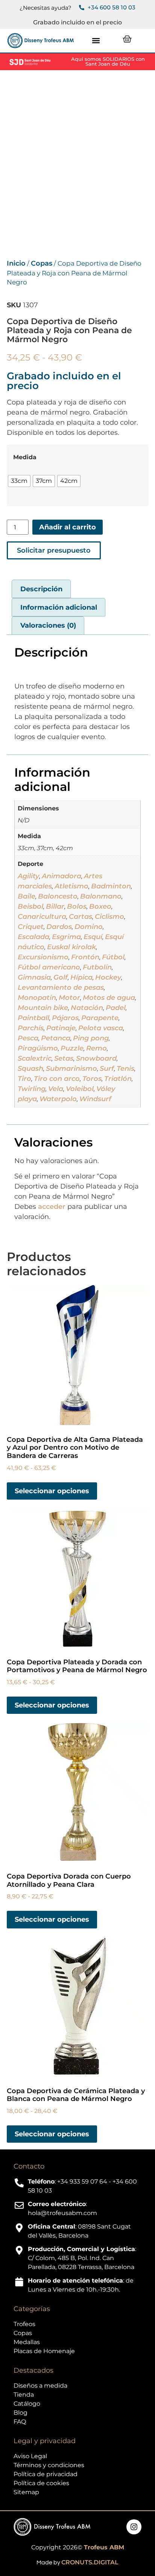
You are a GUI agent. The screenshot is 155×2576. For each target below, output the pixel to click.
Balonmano (101, 896)
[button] (96, 41)
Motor (69, 998)
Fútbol (113, 957)
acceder (52, 1207)
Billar (55, 906)
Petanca (56, 1038)
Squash (30, 1069)
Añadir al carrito (68, 527)
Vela (56, 1089)
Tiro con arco (57, 1079)
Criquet (31, 927)
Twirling (32, 1089)
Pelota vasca (101, 1028)
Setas (64, 1058)
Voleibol (80, 1089)
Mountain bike (43, 1008)
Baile (27, 896)
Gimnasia (34, 977)
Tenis (125, 1069)
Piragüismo (38, 1048)
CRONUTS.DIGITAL (90, 2562)
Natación (87, 1008)
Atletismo (71, 886)
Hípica (81, 977)
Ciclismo (109, 917)
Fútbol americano (49, 967)
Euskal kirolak (71, 947)
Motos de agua (109, 998)
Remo (96, 1048)
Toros (92, 1079)
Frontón (85, 957)
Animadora (62, 876)
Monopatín (37, 998)
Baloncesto (58, 896)
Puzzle (72, 1048)
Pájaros (65, 1018)
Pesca (28, 1038)
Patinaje (61, 1028)
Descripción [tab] (41, 589)
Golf (61, 977)
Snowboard (96, 1058)
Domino (89, 927)
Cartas (81, 917)
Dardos (59, 927)
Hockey (108, 977)
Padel (116, 1008)
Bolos (77, 906)
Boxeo (100, 906)
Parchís (31, 1028)
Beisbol (30, 906)
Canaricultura (42, 917)
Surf (107, 1069)
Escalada (33, 937)
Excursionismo (43, 957)
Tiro (24, 1079)
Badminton (111, 886)
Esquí (93, 937)
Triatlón (118, 1079)
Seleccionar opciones (52, 1491)
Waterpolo (58, 1099)
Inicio (16, 263)
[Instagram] (134, 2527)
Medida (25, 457)
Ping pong (91, 1038)
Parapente (100, 1018)
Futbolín (97, 967)
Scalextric (35, 1058)
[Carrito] (127, 39)
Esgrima (66, 937)
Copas (42, 263)
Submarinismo (71, 1069)
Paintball (33, 1018)
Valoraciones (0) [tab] (48, 625)
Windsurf (95, 1099)
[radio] (19, 481)
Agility (28, 876)
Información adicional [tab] (59, 607)
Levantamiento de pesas (61, 987)
